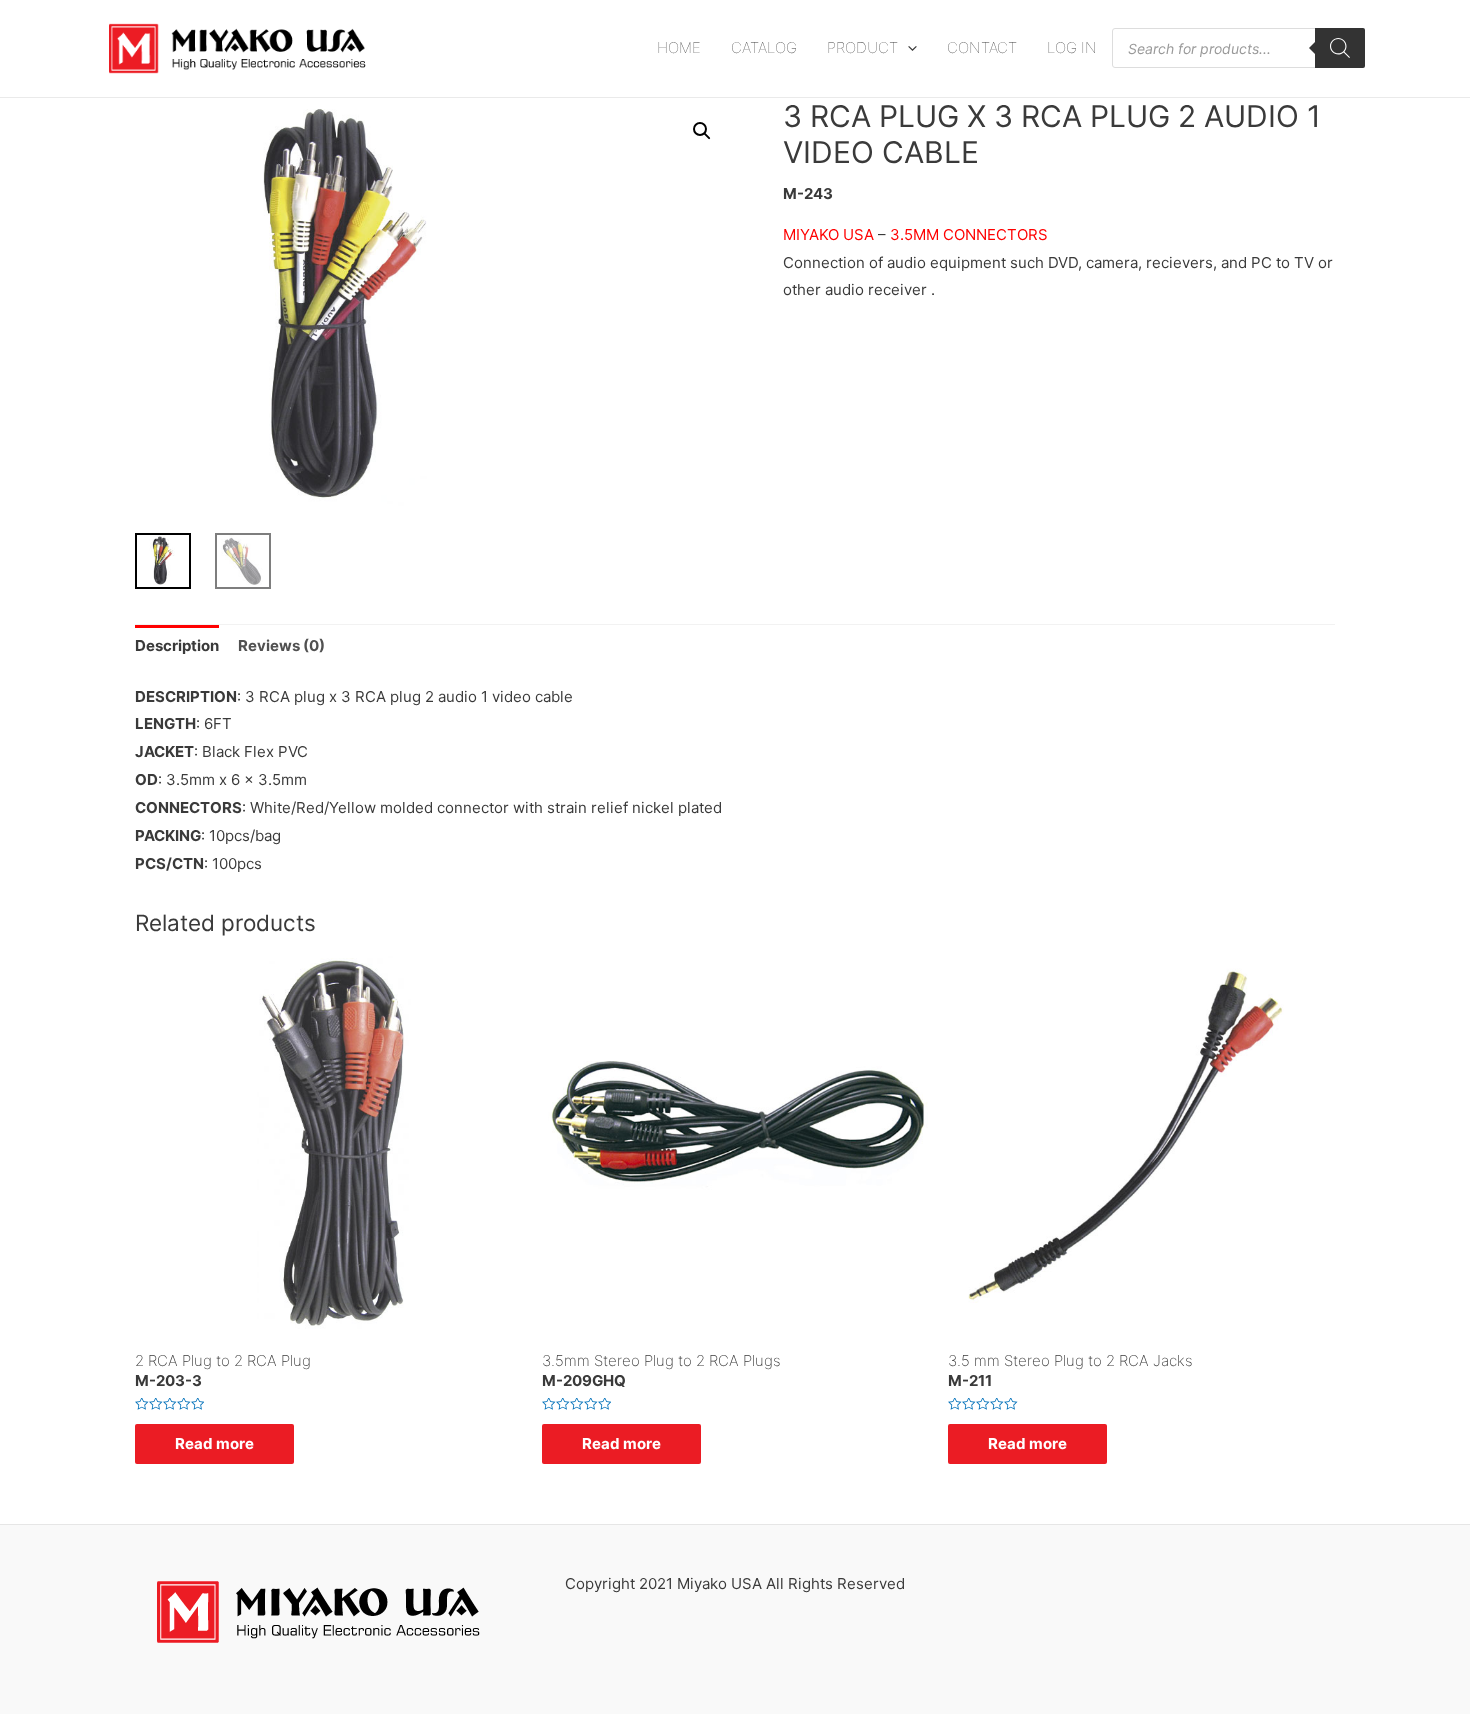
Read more (214, 1443)
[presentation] (907, 47)
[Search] (1340, 48)
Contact (982, 47)
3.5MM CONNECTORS (969, 234)
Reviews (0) (281, 645)
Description (177, 645)
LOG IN (1072, 47)
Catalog (764, 47)
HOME (679, 47)
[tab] (177, 646)
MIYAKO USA (828, 234)
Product (862, 47)
